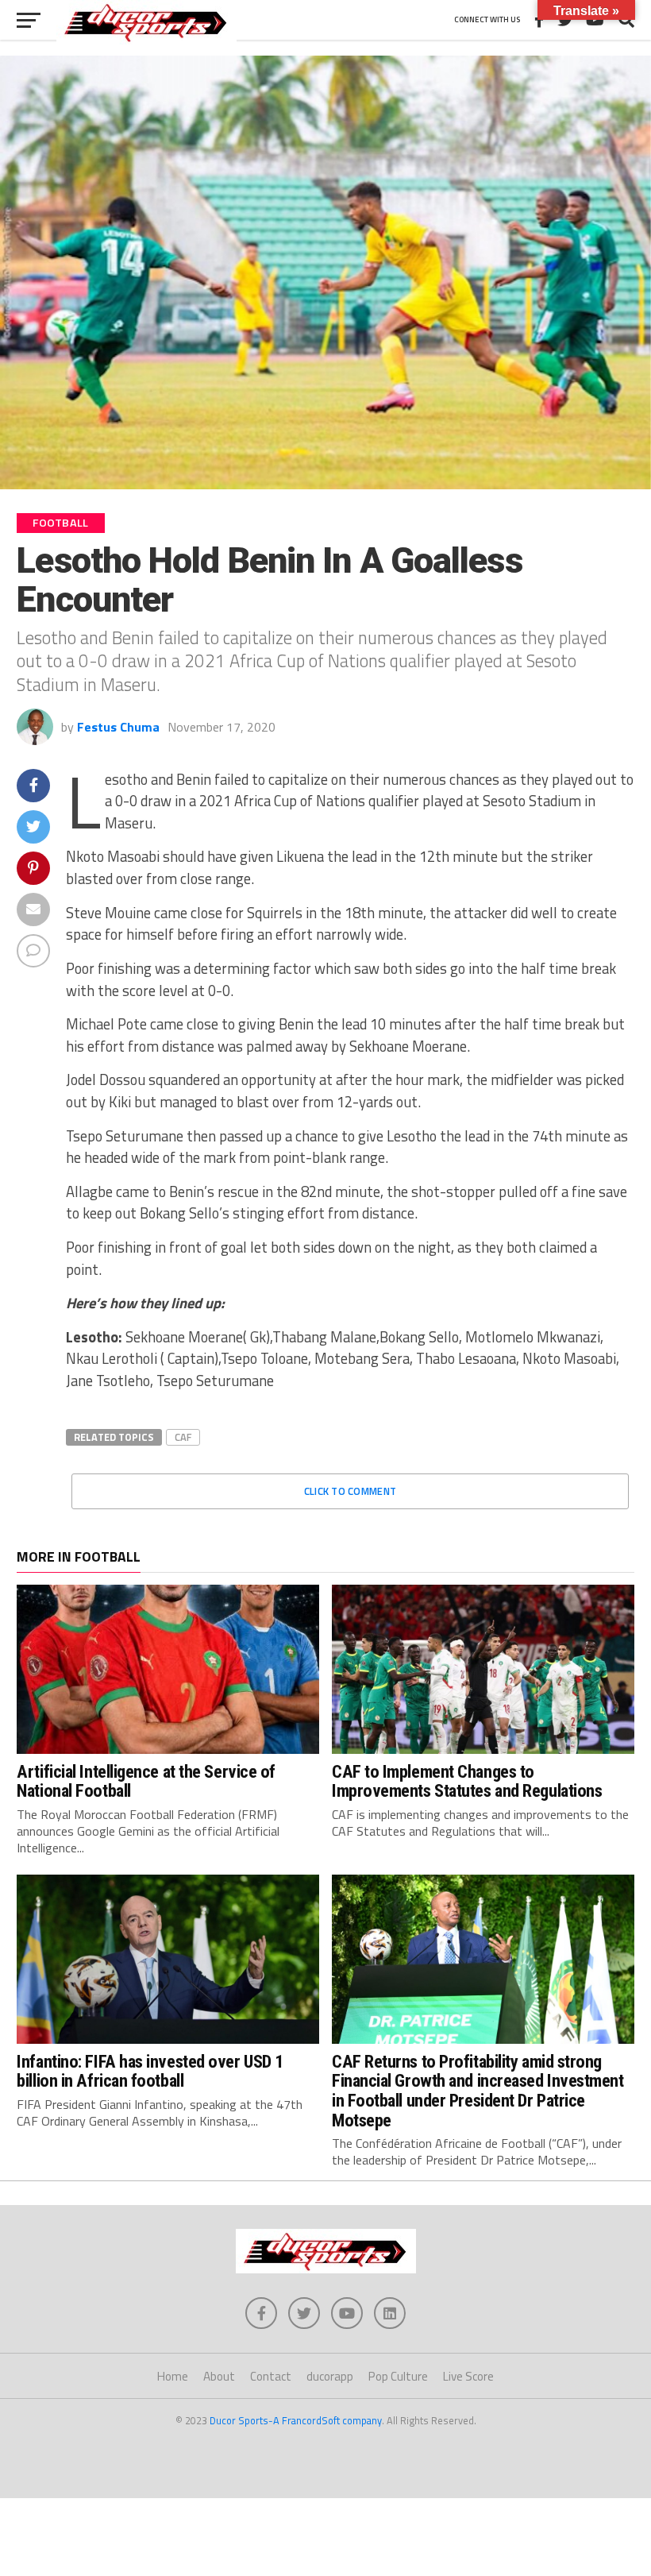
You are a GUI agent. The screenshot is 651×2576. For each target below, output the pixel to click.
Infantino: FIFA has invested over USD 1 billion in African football (150, 2071)
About (219, 2376)
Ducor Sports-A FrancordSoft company (296, 2420)
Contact (271, 2376)
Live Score (468, 2376)
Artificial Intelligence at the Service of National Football (146, 1781)
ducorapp (330, 2376)
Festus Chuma (118, 727)
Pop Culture (398, 2376)
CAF (183, 1437)
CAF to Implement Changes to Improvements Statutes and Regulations (467, 1781)
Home (173, 2376)
